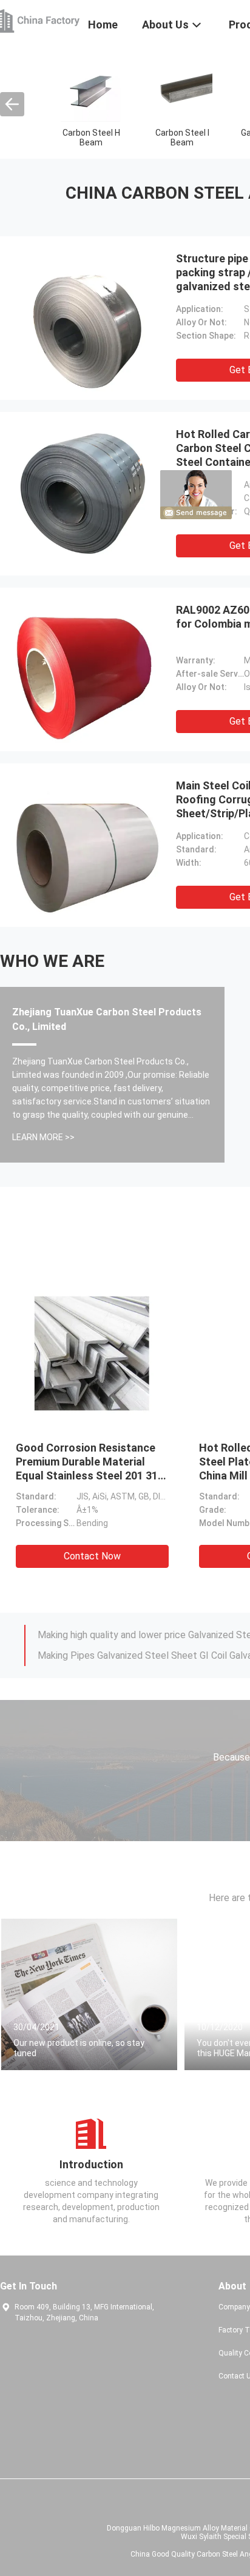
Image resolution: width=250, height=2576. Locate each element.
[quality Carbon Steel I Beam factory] (182, 91)
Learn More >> (43, 1137)
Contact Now (92, 1556)
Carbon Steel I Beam (182, 138)
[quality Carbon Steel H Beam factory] (91, 91)
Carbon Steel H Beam (91, 138)
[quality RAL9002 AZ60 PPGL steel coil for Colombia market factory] (85, 669)
